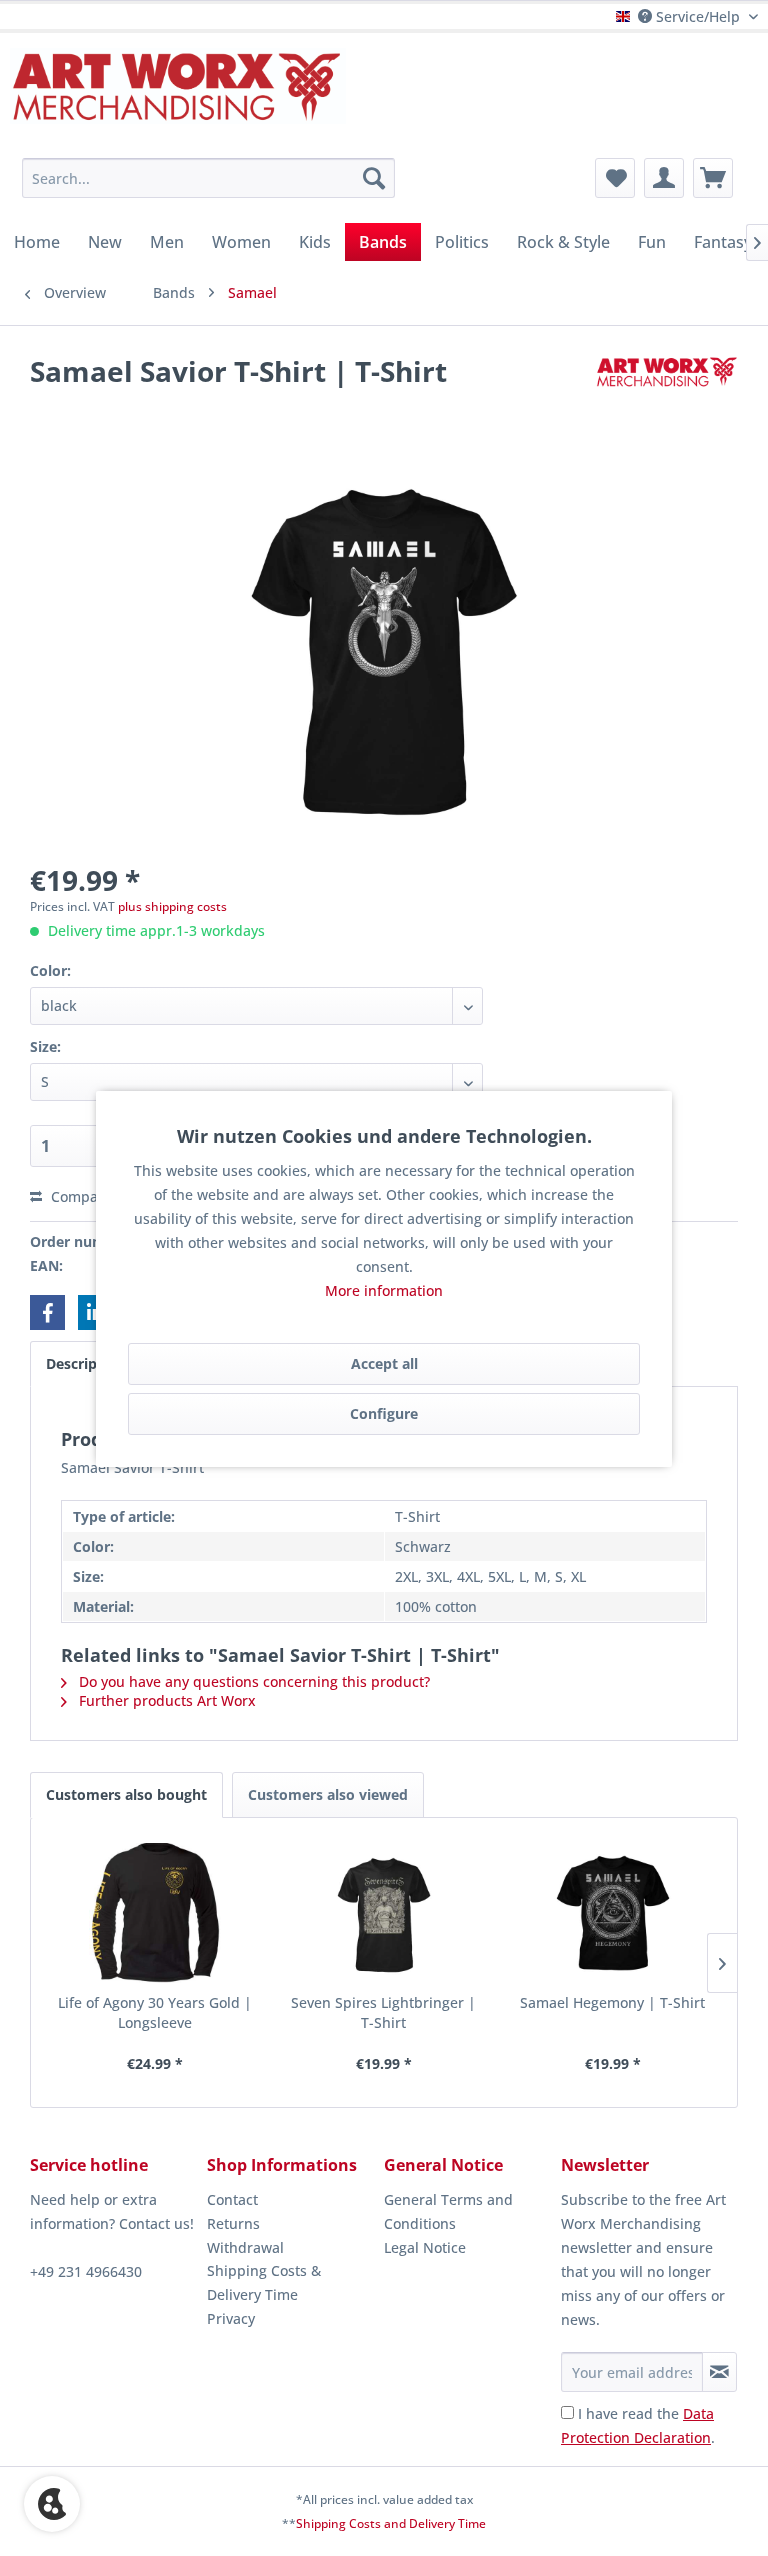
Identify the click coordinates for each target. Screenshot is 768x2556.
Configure (384, 1413)
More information (384, 1290)
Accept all (384, 1363)
